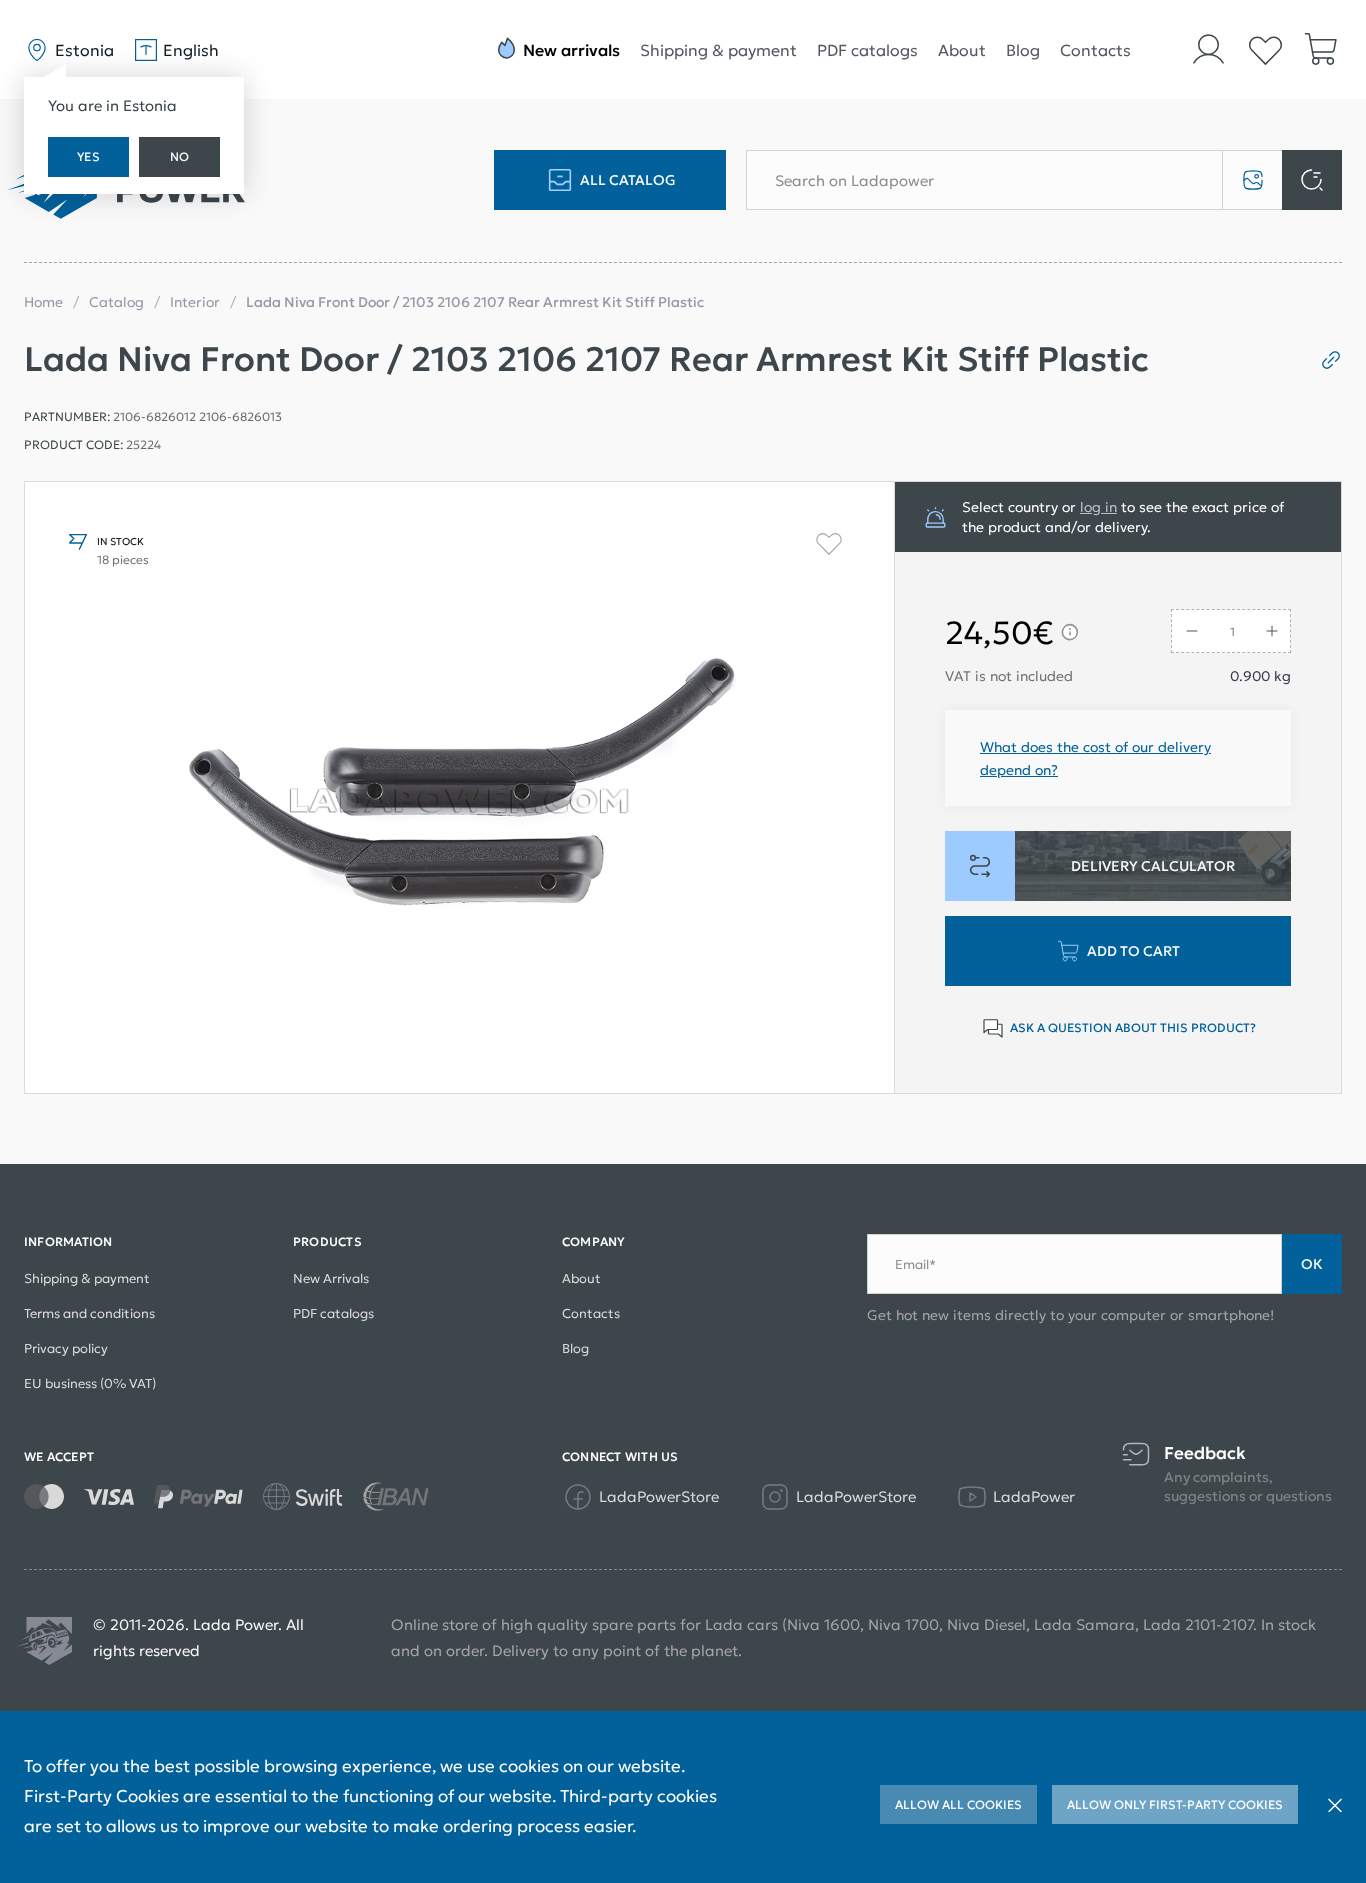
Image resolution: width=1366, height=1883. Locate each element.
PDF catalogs (867, 50)
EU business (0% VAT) (90, 1383)
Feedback (1205, 1453)
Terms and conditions (89, 1313)
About (962, 50)
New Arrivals (331, 1278)
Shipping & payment (718, 50)
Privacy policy (66, 1348)
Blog (1023, 50)
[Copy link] (1323, 360)
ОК (1312, 1264)
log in (1098, 507)
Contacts (1095, 50)
